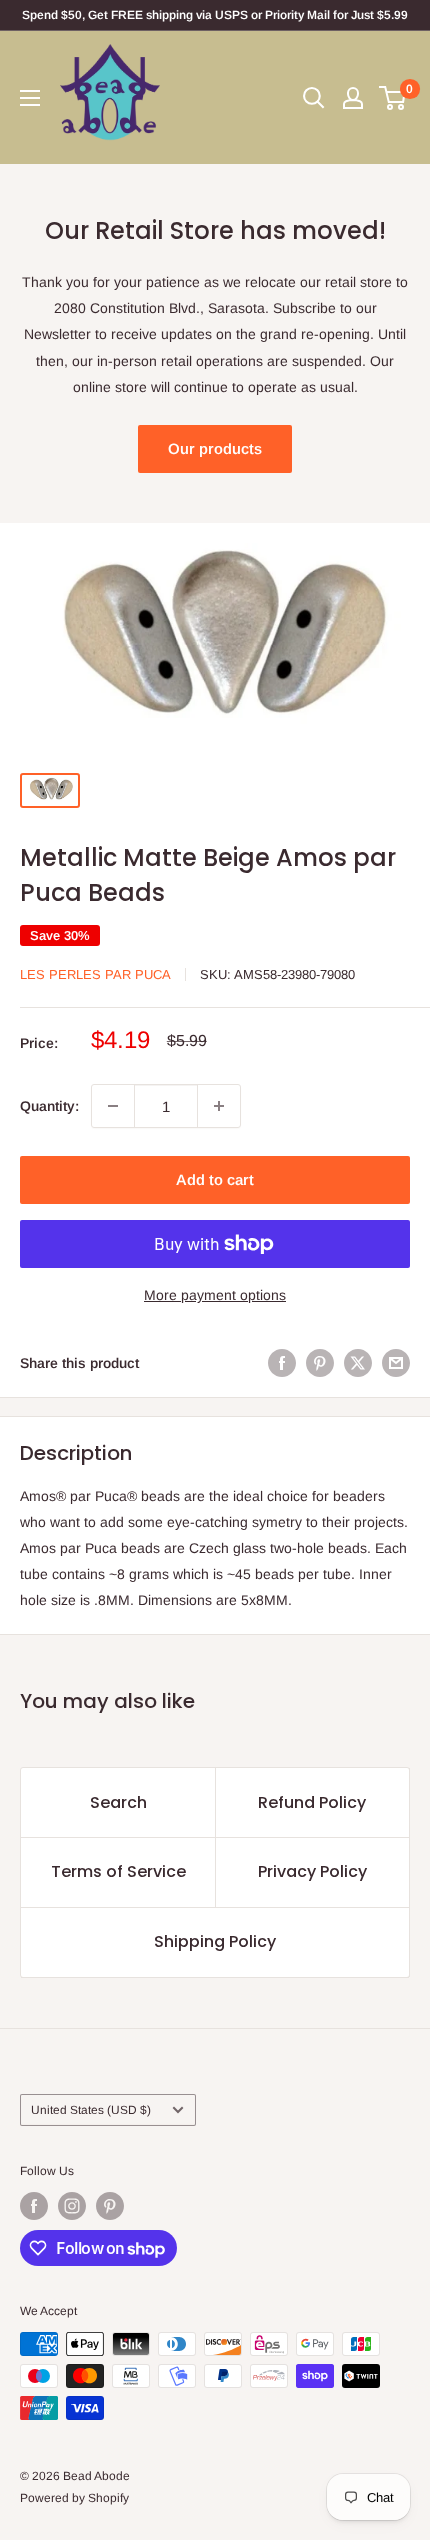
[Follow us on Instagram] (72, 2206)
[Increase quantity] (219, 1106)
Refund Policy (312, 1802)
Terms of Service (118, 1871)
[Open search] (314, 98)
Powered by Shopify (74, 2498)
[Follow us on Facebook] (34, 2206)
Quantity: (49, 1106)
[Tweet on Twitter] (358, 1362)
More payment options (215, 1295)
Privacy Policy (312, 1871)
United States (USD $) (91, 2110)
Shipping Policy (215, 1941)
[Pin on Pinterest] (320, 1362)
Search (118, 1802)
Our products (215, 448)
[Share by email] (396, 1362)
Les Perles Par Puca (95, 974)
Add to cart (215, 1179)
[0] (393, 98)
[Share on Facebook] (282, 1362)
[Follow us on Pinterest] (110, 2206)
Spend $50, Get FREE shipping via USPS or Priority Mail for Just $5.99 (215, 15)
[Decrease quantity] (113, 1106)
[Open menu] (30, 98)
